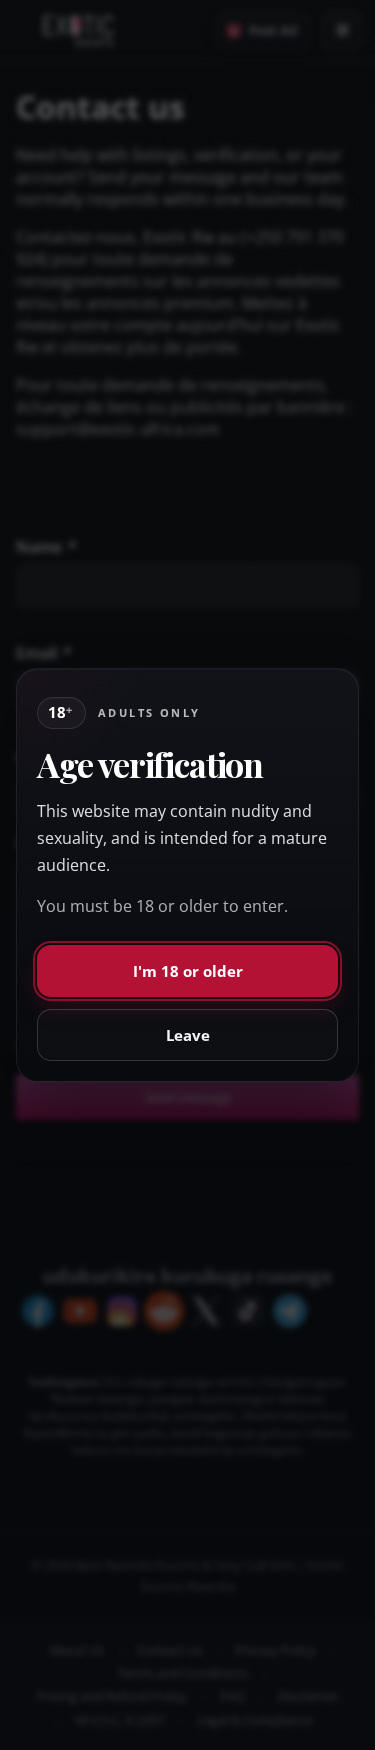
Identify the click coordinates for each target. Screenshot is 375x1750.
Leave (188, 1035)
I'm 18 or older (188, 971)
